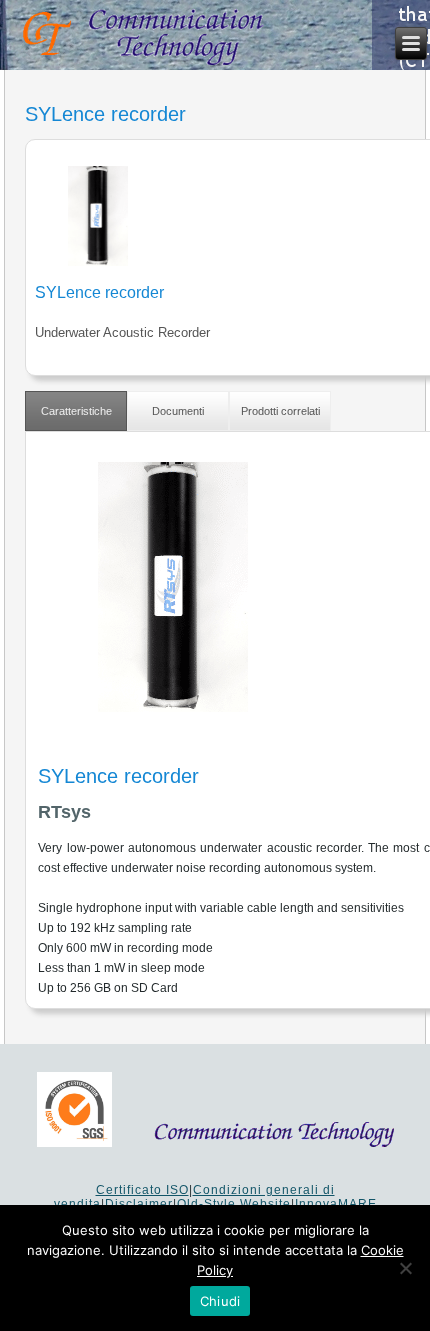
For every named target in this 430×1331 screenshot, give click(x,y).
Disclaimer (139, 1204)
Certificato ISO (142, 1190)
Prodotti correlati (280, 411)
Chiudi (220, 1301)
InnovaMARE (336, 1204)
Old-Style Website (234, 1204)
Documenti (178, 411)
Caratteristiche (76, 411)
